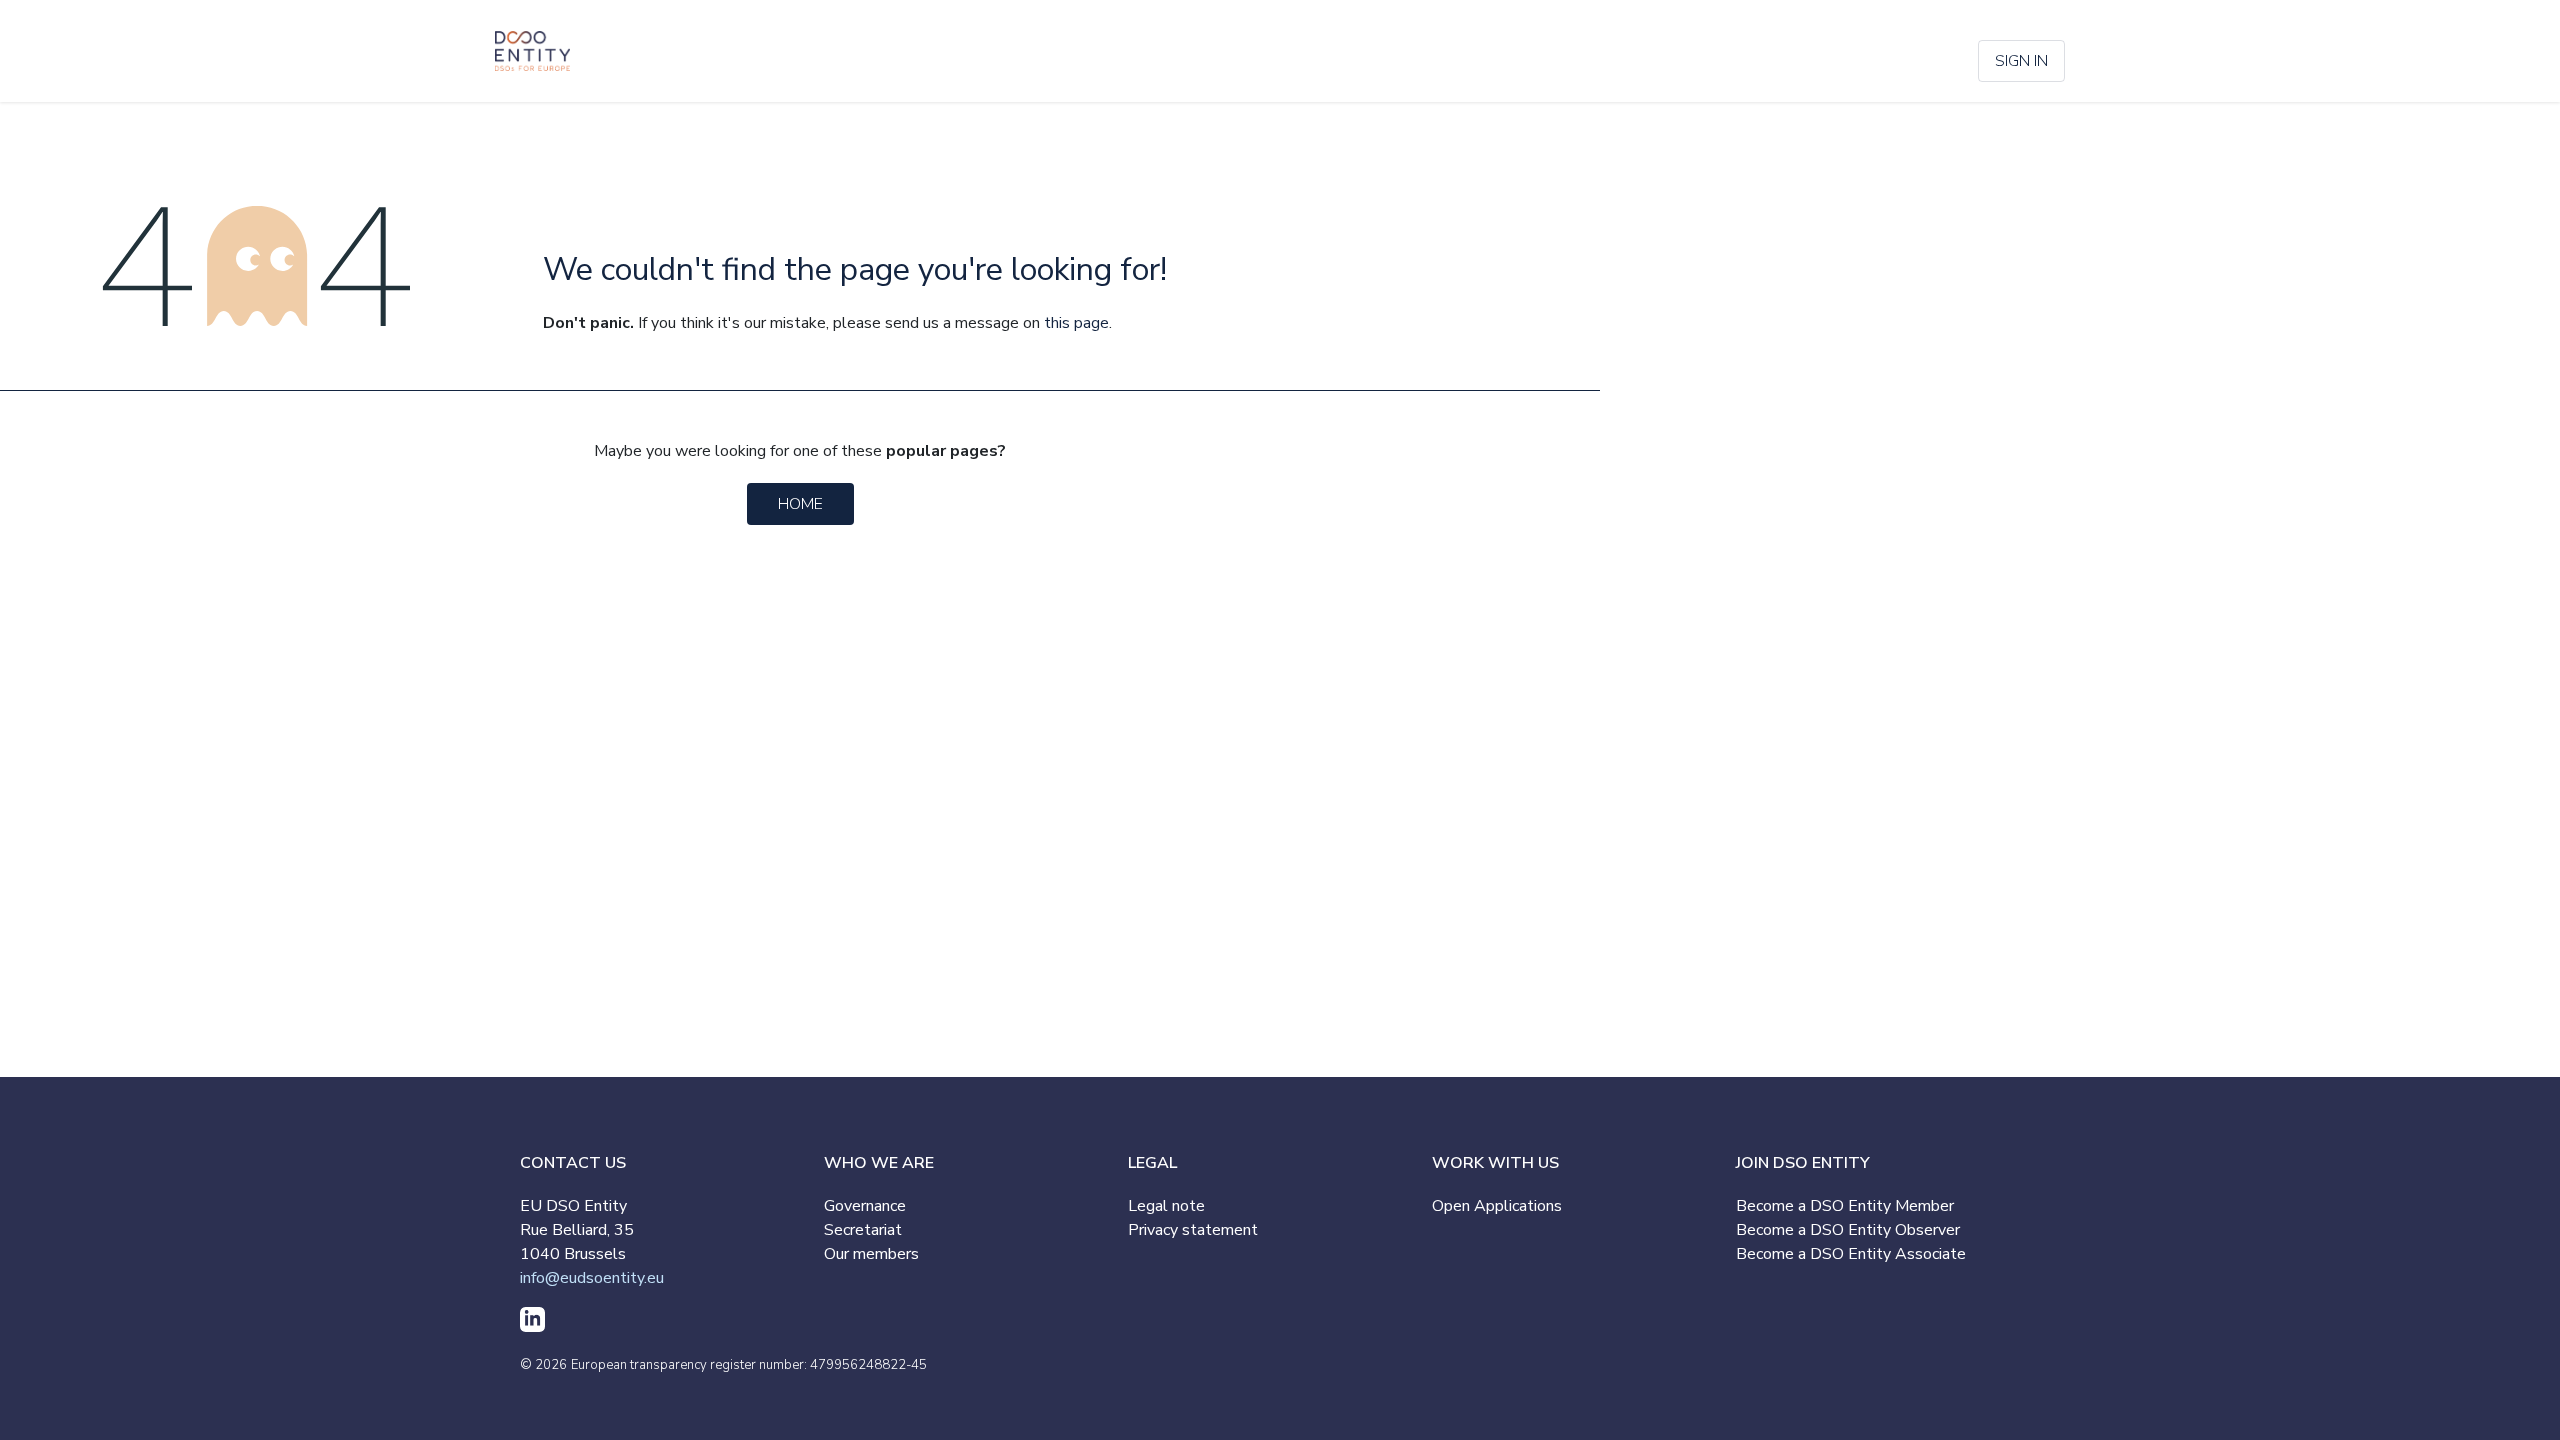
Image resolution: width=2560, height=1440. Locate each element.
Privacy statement (1193, 1230)
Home (800, 504)
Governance (865, 1206)
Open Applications (1497, 1206)
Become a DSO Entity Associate (1851, 1254)
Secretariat (863, 1230)
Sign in (2021, 61)
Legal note (1166, 1206)
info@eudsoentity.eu (592, 1278)
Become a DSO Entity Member (1845, 1206)
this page (1076, 323)
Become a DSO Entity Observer (1848, 1230)
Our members (871, 1254)
